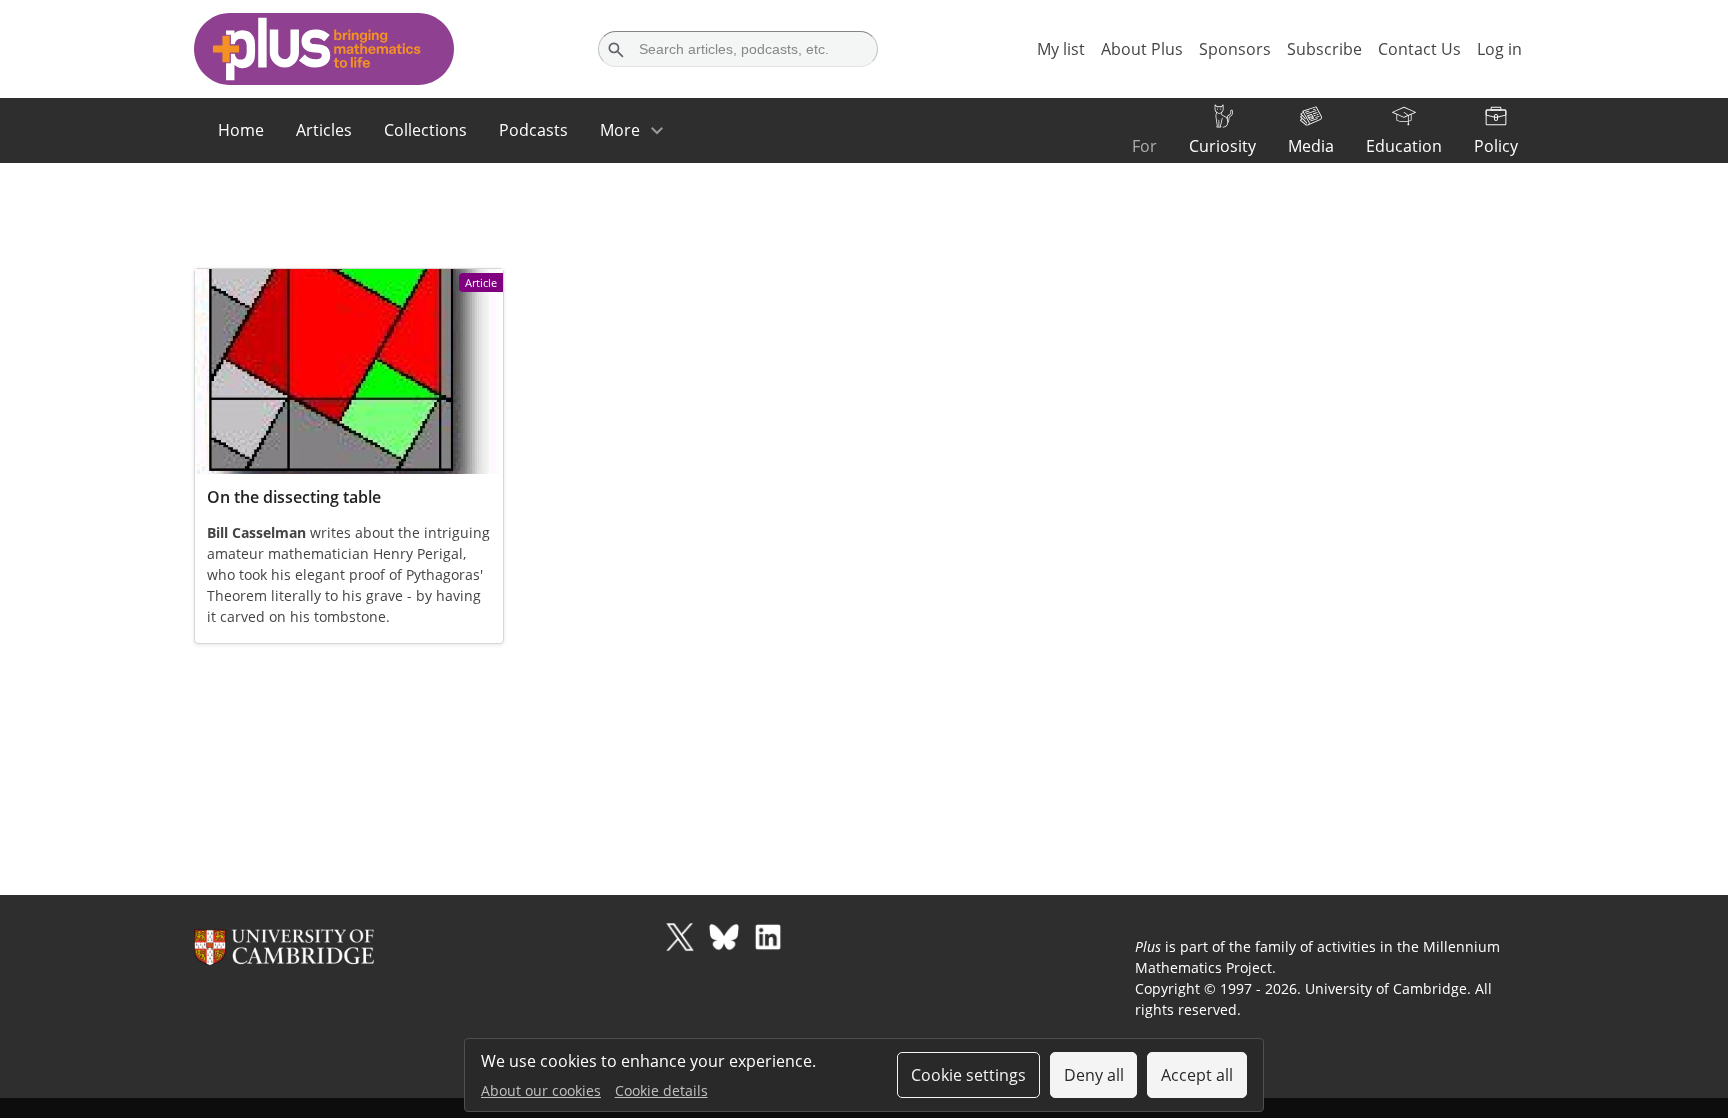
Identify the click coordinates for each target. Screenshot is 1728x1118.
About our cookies (541, 1090)
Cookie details (661, 1090)
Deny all (1094, 1075)
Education (1404, 146)
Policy (1496, 146)
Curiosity (1222, 146)
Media (1311, 146)
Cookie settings (968, 1075)
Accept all (1197, 1075)
